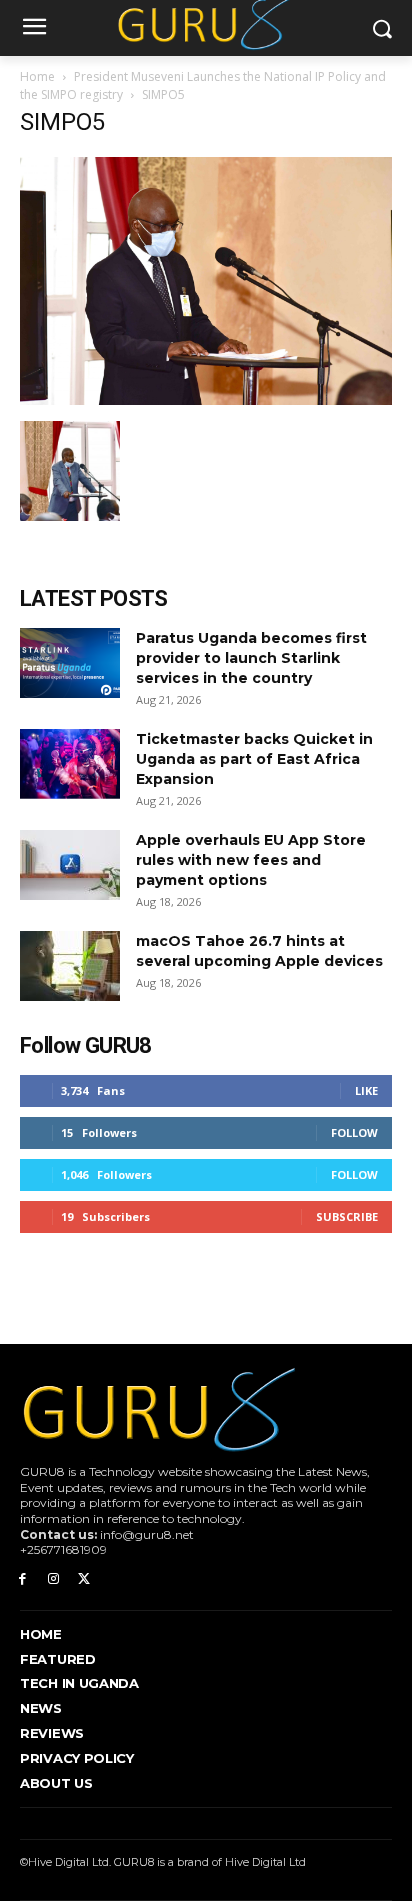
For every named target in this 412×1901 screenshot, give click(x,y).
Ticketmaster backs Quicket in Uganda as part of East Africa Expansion (254, 759)
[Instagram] (53, 1579)
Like (366, 1090)
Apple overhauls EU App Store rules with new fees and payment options (251, 860)
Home (37, 76)
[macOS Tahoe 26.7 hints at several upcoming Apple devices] (70, 966)
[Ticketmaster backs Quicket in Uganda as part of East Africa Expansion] (70, 764)
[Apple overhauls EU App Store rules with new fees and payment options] (70, 865)
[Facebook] (22, 1579)
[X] (84, 1579)
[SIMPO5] (206, 400)
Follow (354, 1132)
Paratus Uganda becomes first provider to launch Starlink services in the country (251, 658)
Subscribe (347, 1216)
